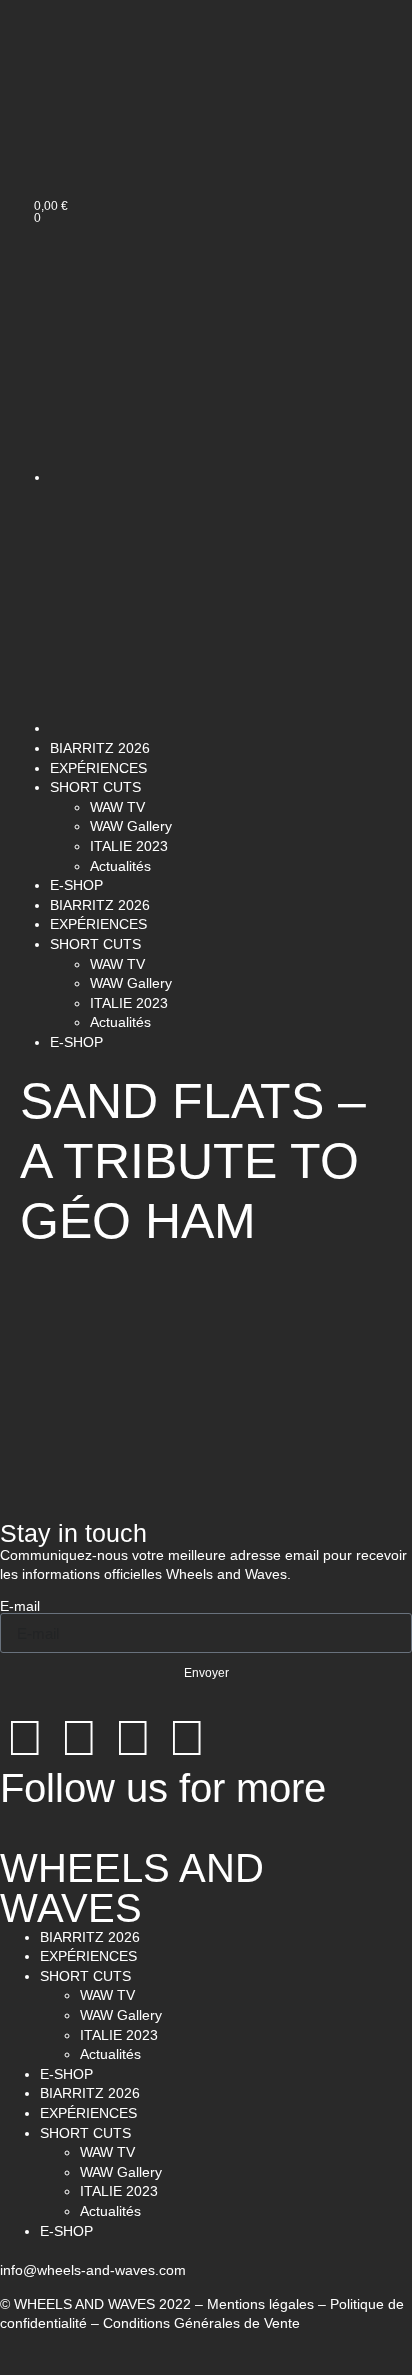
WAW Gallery (131, 826)
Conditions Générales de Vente (201, 2323)
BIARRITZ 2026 (100, 748)
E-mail (20, 1606)
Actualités (120, 866)
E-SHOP (76, 885)
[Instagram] (25, 1738)
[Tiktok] (187, 1738)
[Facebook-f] (79, 1738)
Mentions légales (260, 2304)
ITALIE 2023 (129, 846)
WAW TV (117, 807)
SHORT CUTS (95, 787)
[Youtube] (133, 1738)
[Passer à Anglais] (68, 134)
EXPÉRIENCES (98, 768)
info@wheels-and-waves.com (93, 2270)
